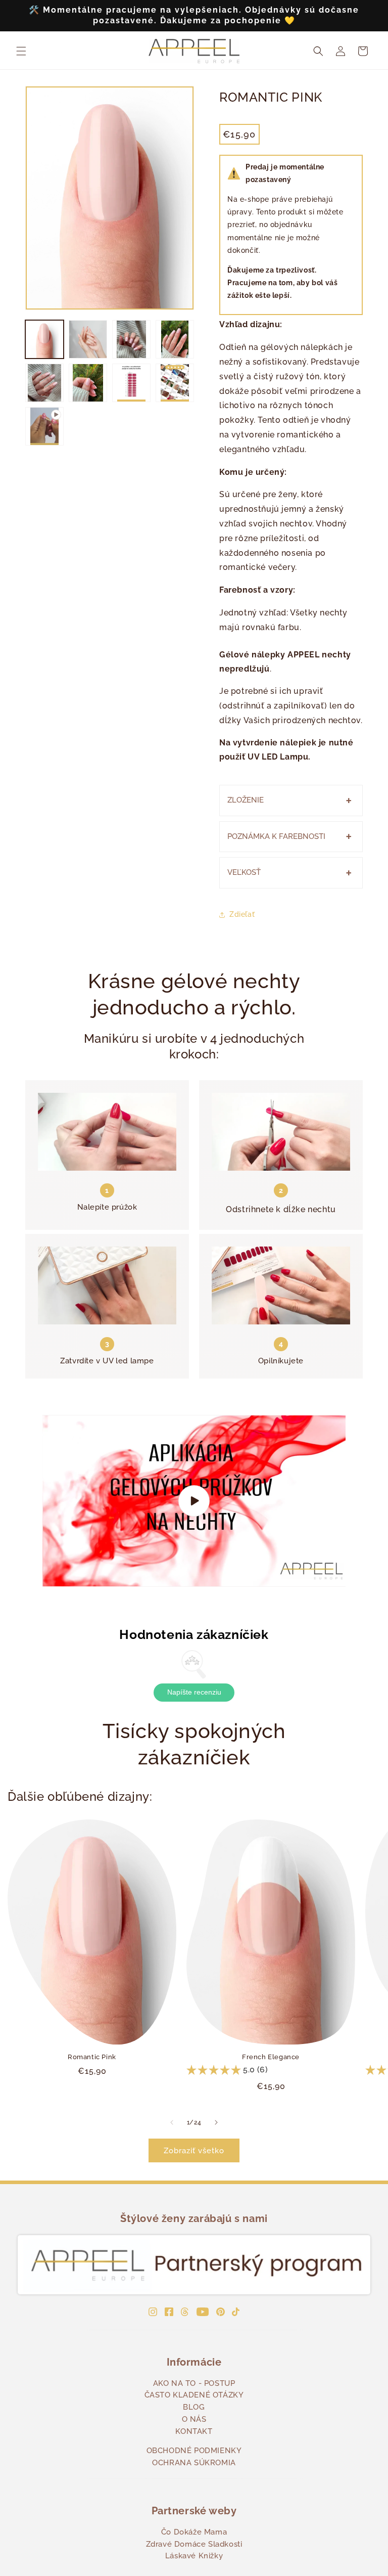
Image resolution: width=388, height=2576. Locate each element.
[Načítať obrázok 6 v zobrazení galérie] (88, 383)
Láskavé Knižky (194, 2556)
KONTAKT (194, 2431)
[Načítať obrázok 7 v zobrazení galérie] (131, 383)
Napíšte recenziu (194, 1692)
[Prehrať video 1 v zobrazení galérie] (44, 426)
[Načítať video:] (194, 1501)
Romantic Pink (92, 2057)
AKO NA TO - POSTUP (194, 2383)
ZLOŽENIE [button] (246, 800)
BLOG (194, 2407)
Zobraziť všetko (194, 2151)
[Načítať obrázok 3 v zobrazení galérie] (131, 339)
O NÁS (194, 2419)
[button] (21, 51)
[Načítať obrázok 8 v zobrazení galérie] (175, 383)
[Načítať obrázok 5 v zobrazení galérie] (44, 383)
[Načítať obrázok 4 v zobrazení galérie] (175, 339)
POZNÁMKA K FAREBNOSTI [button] (276, 836)
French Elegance (271, 2057)
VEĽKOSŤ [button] (244, 872)
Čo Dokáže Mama (194, 2532)
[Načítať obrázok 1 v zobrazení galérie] (44, 339)
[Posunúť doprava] (216, 2122)
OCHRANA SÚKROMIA (194, 2463)
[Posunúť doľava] (172, 2122)
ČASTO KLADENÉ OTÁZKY (194, 2395)
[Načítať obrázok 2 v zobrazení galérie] (88, 339)
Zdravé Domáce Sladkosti (194, 2544)
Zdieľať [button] (242, 914)
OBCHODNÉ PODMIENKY (194, 2451)
